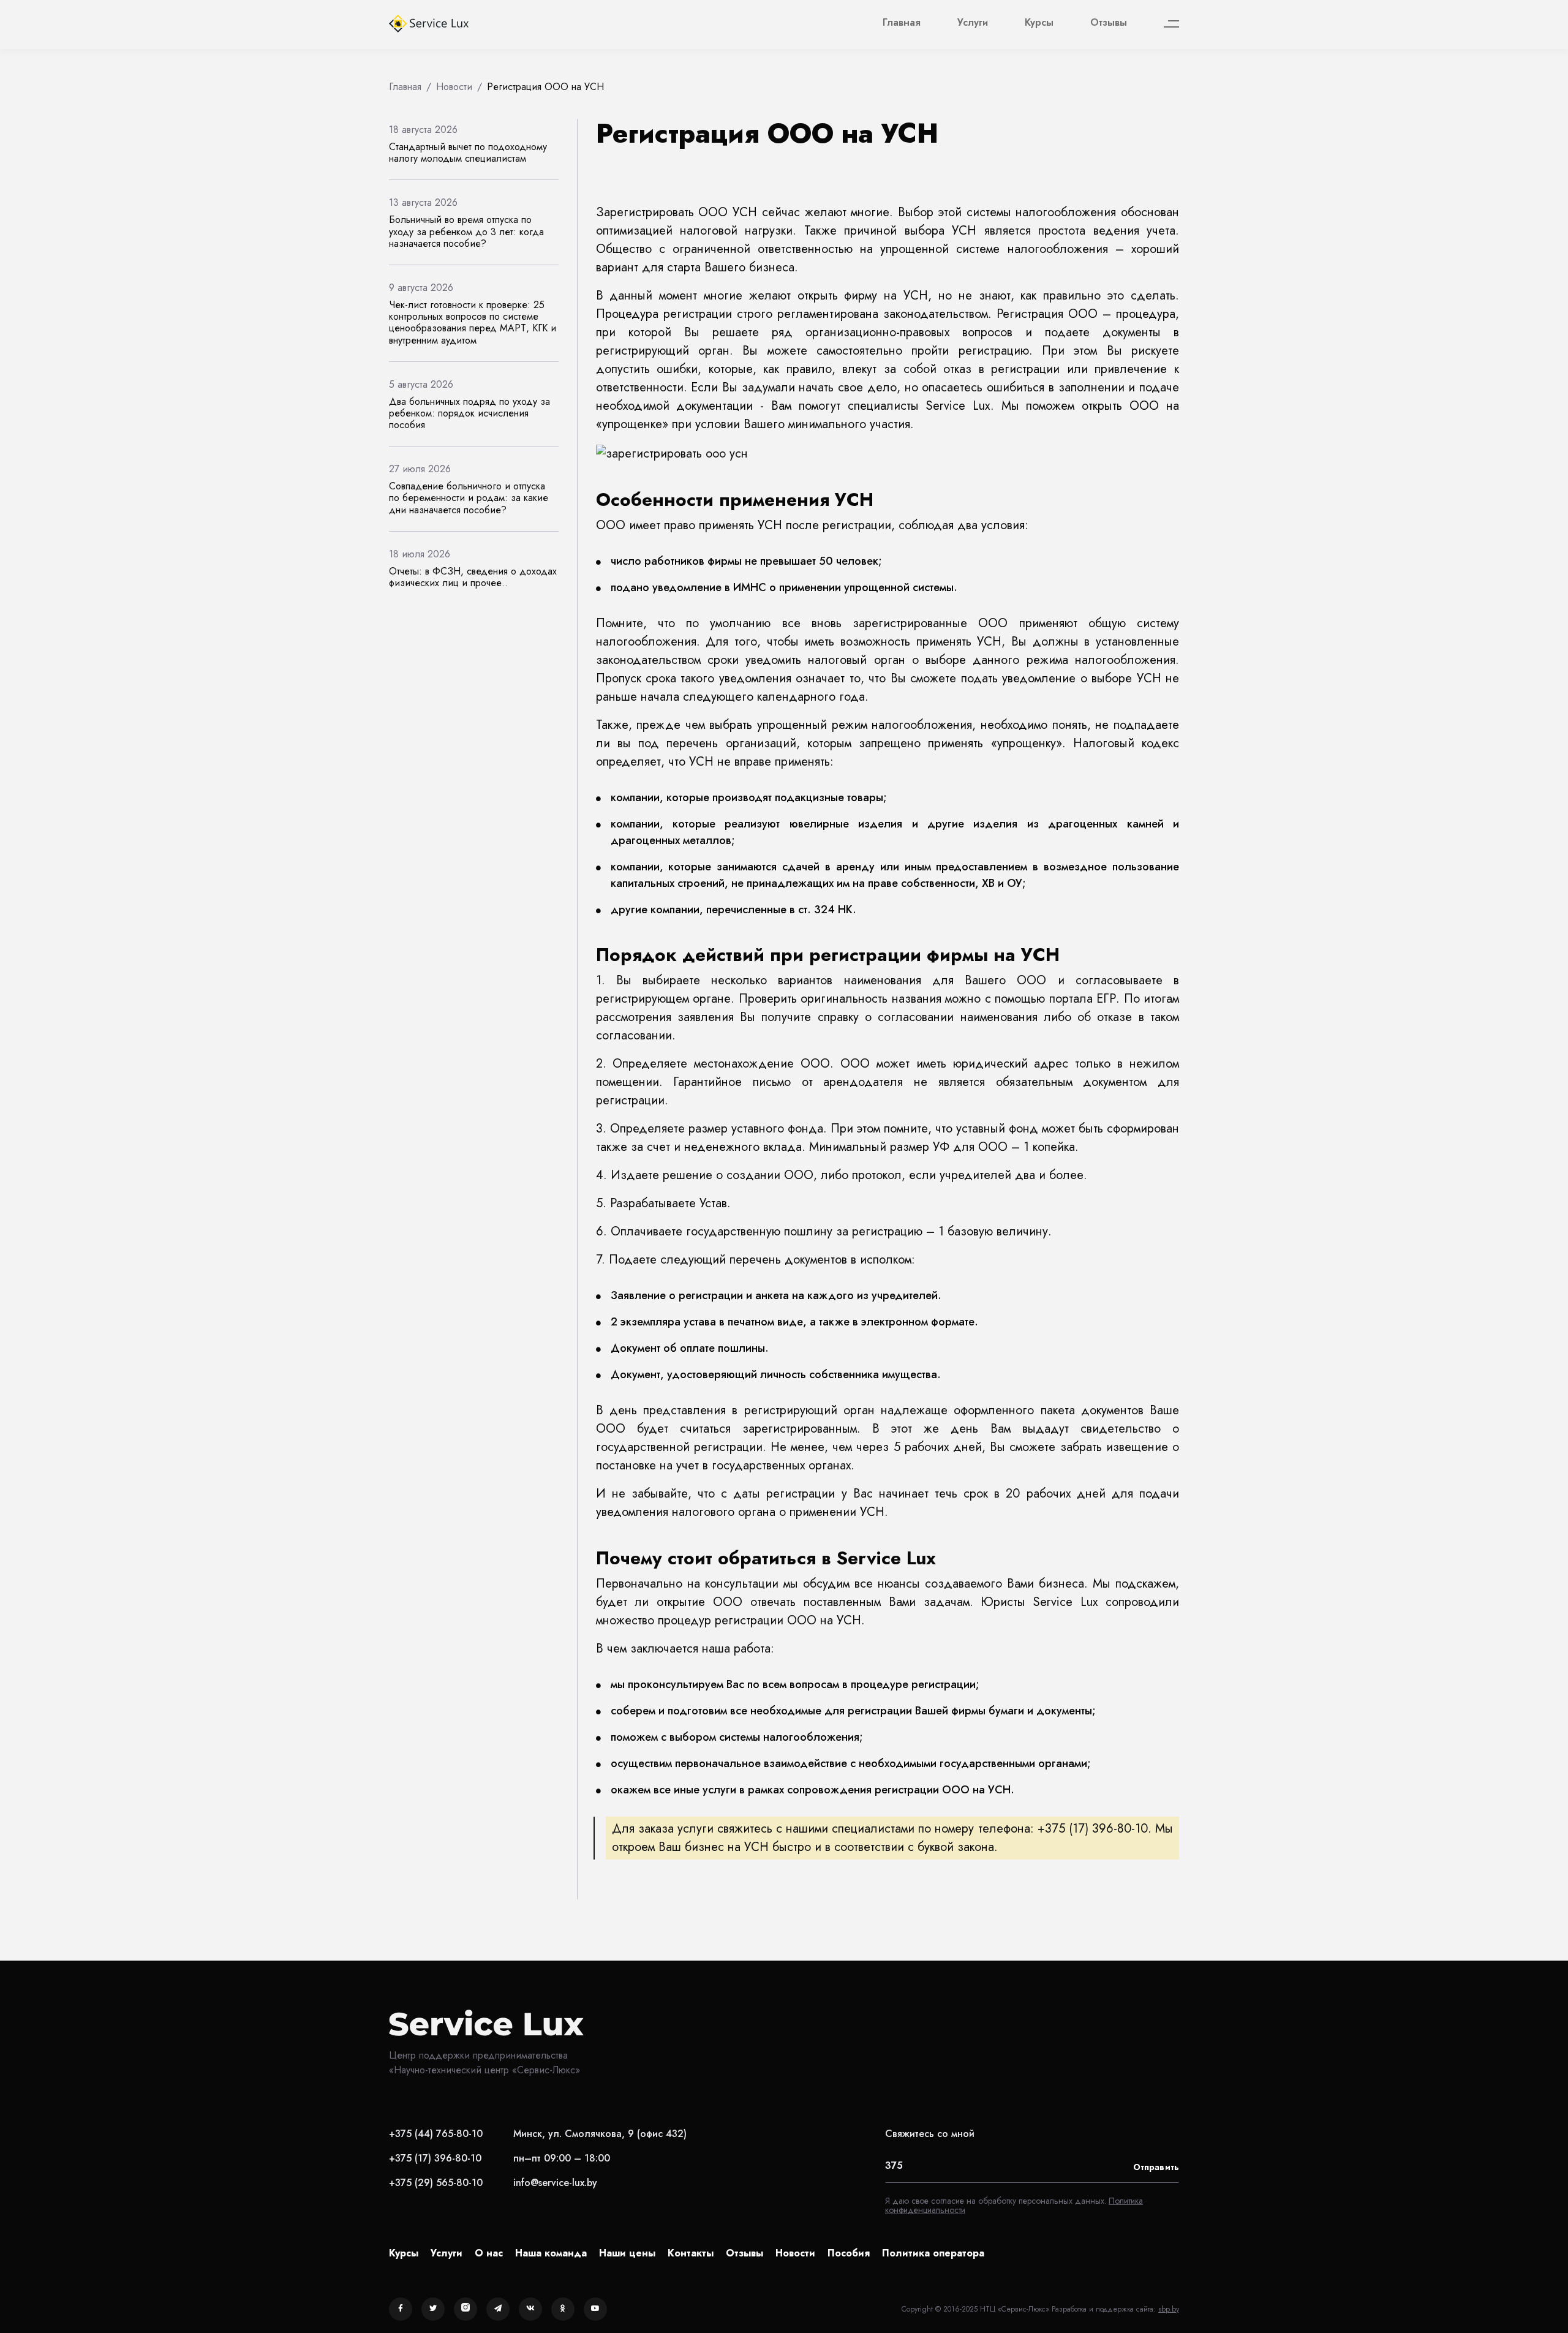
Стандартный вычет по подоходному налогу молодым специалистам (468, 153)
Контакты (691, 2253)
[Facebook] (401, 2309)
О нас (489, 2253)
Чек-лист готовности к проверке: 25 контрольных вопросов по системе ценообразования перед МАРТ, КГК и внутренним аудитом (473, 322)
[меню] (1171, 24)
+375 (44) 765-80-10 (436, 2134)
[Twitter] (433, 2309)
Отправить (1156, 2167)
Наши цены (627, 2253)
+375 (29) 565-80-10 (436, 2183)
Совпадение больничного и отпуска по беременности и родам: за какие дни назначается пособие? (469, 498)
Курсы (1039, 22)
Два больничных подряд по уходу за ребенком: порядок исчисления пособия (469, 413)
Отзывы (1109, 22)
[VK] (530, 2309)
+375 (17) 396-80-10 (435, 2158)
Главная (902, 22)
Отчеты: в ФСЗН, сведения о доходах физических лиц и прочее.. (473, 577)
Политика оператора (933, 2253)
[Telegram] (498, 2309)
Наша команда (551, 2253)
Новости (795, 2253)
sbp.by (1169, 2309)
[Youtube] (595, 2309)
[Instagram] (466, 2309)
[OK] (563, 2309)
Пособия (849, 2253)
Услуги (973, 22)
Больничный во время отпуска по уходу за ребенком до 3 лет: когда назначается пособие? (466, 231)
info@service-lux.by (555, 2183)
